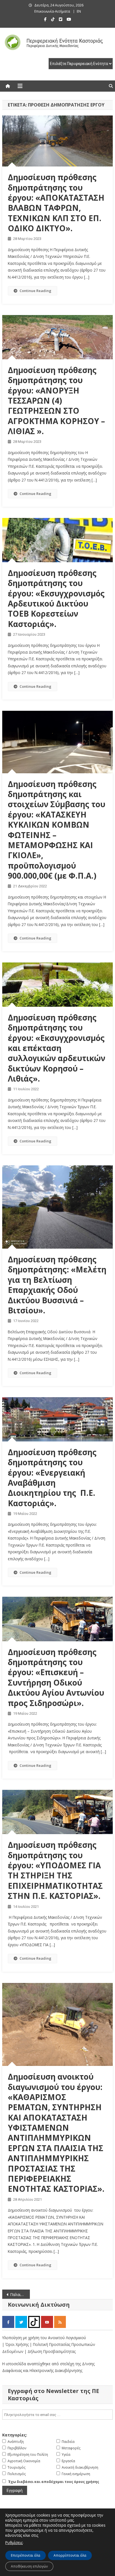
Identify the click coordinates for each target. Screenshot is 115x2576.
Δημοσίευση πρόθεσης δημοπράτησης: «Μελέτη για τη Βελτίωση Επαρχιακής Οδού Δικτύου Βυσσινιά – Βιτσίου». (57, 1285)
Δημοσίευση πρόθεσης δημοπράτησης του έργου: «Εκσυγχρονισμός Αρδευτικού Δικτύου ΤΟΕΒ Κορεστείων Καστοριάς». (56, 598)
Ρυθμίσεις (14, 2543)
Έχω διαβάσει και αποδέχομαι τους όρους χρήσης (54, 2482)
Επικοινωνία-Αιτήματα (52, 11)
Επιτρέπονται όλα (26, 2555)
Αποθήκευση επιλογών (29, 2566)
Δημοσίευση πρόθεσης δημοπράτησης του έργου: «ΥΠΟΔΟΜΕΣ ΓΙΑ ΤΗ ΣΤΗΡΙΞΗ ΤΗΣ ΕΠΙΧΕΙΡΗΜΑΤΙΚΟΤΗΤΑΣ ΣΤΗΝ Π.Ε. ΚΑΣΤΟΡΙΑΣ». (55, 1870)
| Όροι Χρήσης (16, 2344)
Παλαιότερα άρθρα (20, 2294)
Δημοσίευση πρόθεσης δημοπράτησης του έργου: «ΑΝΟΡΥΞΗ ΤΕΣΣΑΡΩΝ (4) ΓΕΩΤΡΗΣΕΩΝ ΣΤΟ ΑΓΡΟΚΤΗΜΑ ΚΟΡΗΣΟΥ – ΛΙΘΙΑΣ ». (56, 401)
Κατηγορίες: (15, 2435)
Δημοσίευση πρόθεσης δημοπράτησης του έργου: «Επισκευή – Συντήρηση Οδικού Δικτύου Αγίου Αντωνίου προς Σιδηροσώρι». (56, 1677)
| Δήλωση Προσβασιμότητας (50, 2351)
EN (79, 11)
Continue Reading (35, 291)
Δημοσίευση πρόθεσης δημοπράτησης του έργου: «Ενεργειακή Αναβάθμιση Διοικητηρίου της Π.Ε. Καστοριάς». (52, 1478)
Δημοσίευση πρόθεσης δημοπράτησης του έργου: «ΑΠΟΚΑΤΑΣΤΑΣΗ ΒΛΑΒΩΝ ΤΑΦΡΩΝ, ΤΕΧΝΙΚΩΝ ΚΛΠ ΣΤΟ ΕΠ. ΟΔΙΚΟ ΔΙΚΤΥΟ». (56, 203)
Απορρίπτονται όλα (70, 2555)
